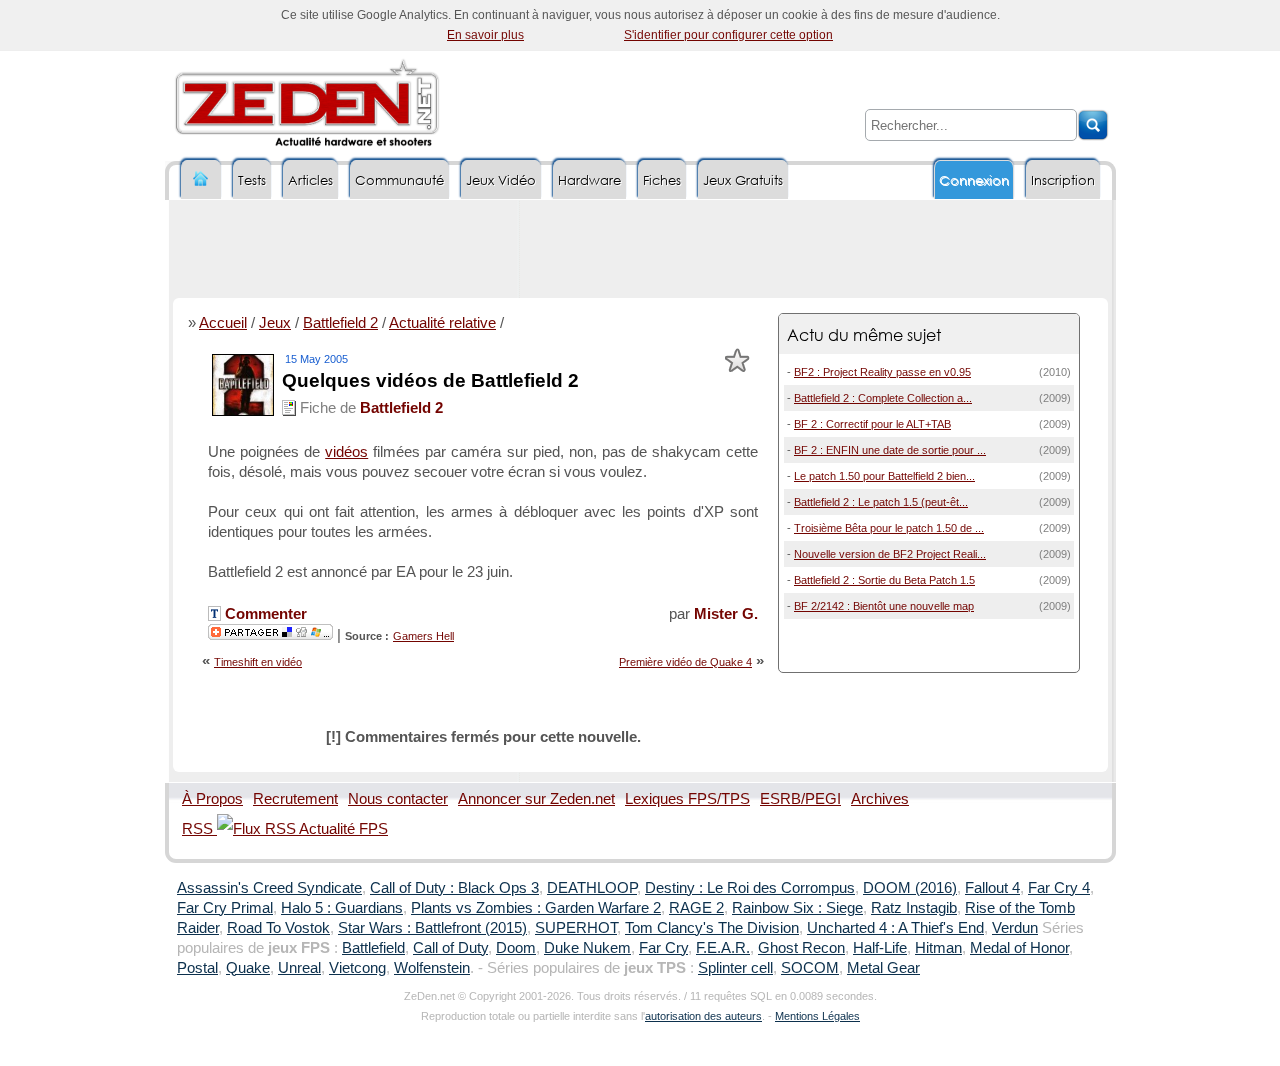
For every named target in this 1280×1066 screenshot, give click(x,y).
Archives (880, 799)
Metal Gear (883, 968)
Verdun (1015, 928)
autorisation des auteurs (703, 1016)
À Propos (212, 799)
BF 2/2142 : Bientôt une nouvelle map (884, 606)
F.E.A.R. (723, 948)
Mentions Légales (817, 1016)
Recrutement (295, 799)
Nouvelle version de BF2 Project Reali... (890, 554)
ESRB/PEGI (800, 799)
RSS (199, 829)
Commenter (264, 614)
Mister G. (726, 614)
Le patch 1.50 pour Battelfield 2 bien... (884, 476)
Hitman (938, 948)
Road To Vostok (278, 928)
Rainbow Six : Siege (797, 908)
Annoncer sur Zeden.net (536, 799)
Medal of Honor (1019, 948)
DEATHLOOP (592, 888)
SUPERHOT (576, 928)
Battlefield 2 (340, 323)
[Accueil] (201, 179)
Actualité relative (442, 323)
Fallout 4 (992, 888)
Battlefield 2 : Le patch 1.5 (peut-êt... (881, 502)
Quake (248, 968)
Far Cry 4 (1059, 888)
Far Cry (663, 948)
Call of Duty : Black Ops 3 (454, 888)
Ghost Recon (801, 948)
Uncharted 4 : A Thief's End (895, 928)
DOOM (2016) (910, 888)
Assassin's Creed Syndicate (269, 888)
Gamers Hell (423, 636)
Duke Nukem (587, 948)
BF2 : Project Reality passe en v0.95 (882, 372)
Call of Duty (450, 948)
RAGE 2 (696, 908)
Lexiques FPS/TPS (687, 799)
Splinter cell (735, 968)
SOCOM (810, 968)
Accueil (223, 323)
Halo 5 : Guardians (342, 908)
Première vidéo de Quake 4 (685, 662)
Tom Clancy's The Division (712, 928)
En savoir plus (485, 35)
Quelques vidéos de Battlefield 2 (430, 380)
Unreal (299, 968)
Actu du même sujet (864, 334)
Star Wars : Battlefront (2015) (432, 928)
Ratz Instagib (914, 908)
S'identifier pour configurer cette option (728, 35)
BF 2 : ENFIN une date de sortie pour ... (890, 450)
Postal (197, 968)
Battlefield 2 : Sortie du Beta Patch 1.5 (884, 580)
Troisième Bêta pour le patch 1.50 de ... (889, 528)
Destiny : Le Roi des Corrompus (750, 888)
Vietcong (357, 968)
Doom (516, 948)
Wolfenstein (432, 968)
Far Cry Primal (225, 908)
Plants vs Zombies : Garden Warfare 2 (536, 908)
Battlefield (373, 948)
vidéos (346, 452)
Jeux (275, 323)
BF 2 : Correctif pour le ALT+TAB (872, 424)
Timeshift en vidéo (258, 662)
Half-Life (880, 948)
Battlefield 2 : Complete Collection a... (883, 398)
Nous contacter (398, 799)
